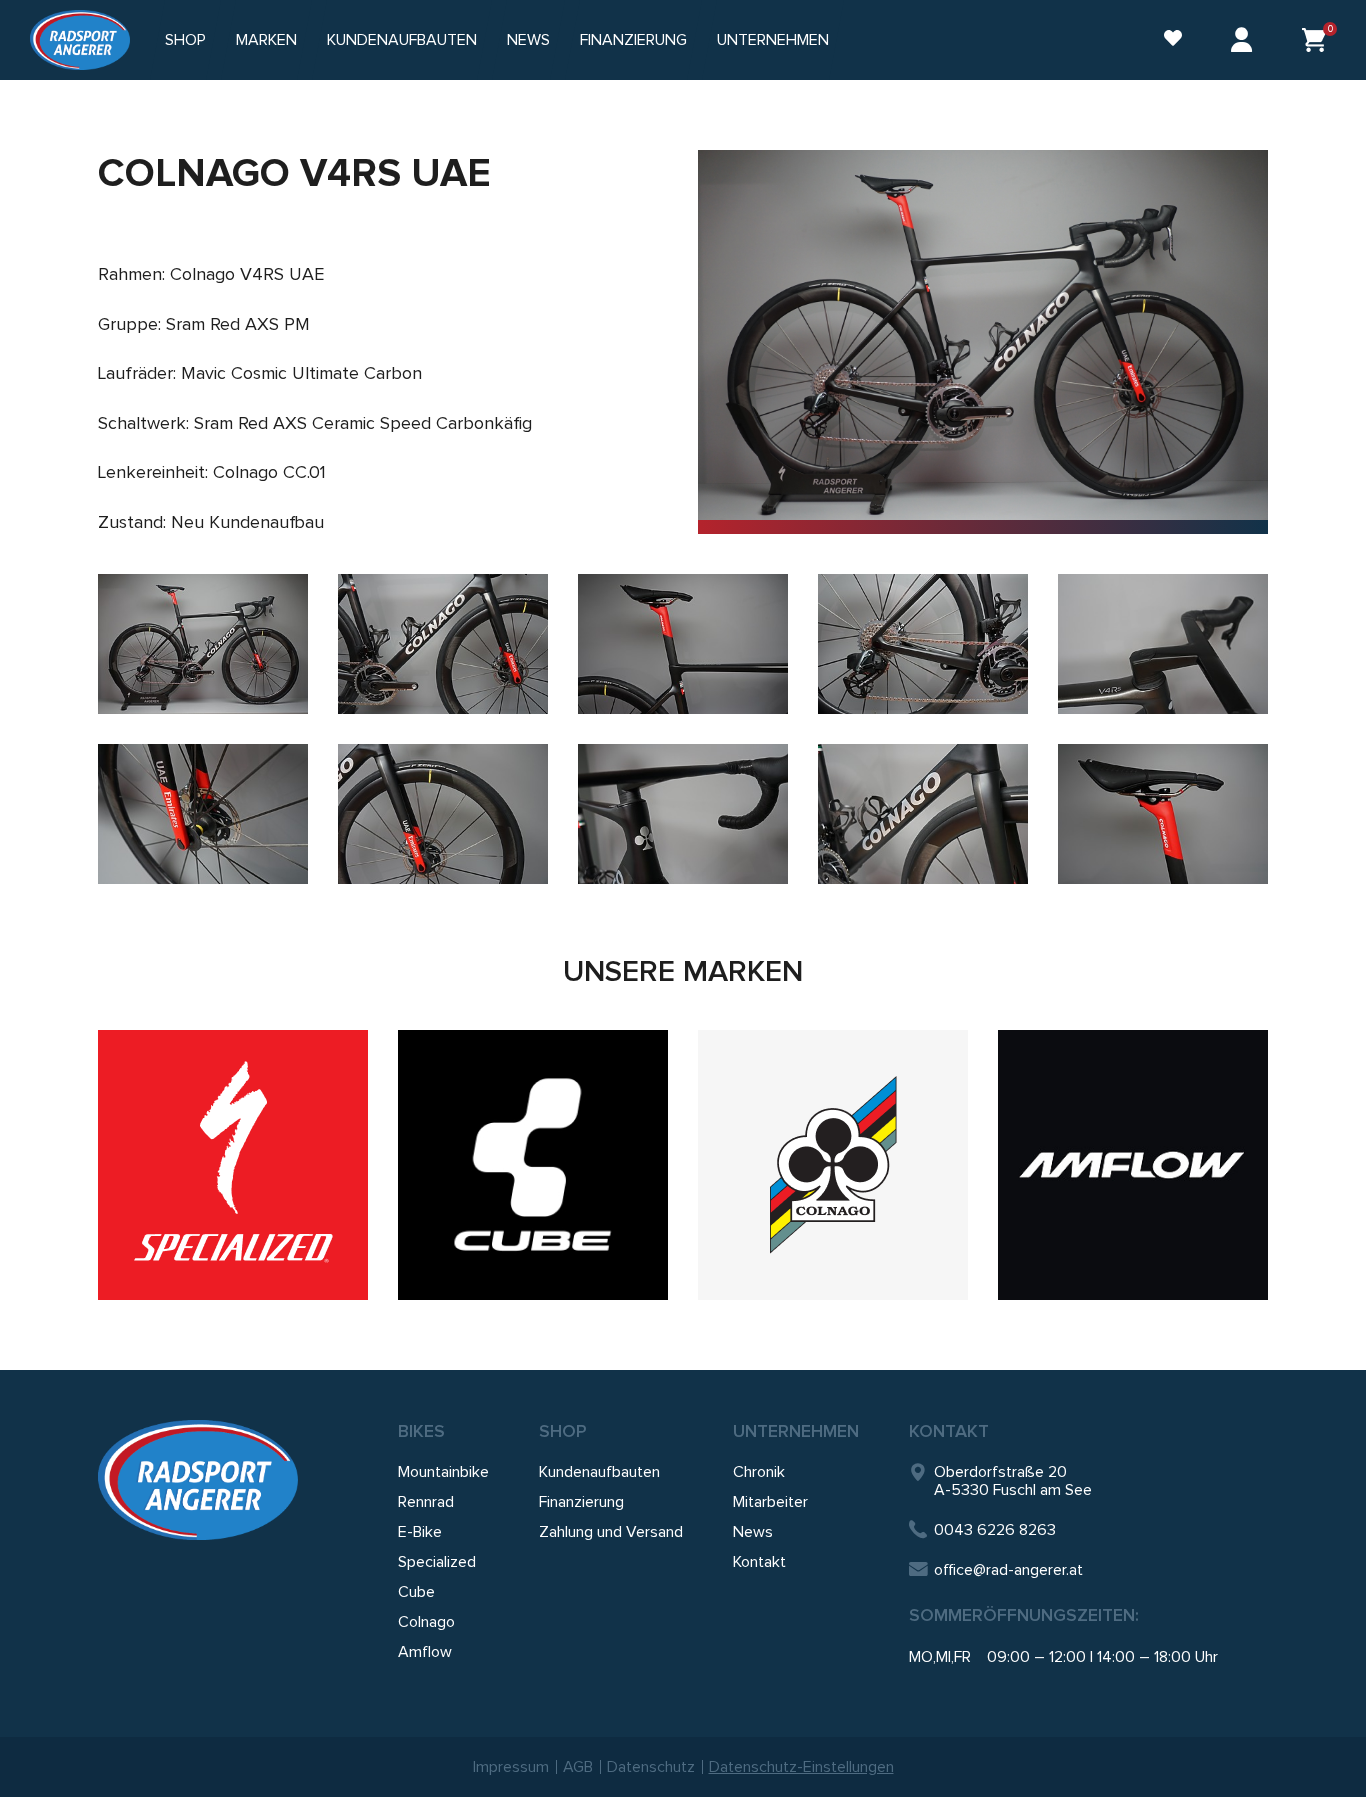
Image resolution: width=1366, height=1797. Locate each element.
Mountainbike (443, 1472)
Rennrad (426, 1502)
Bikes (421, 1431)
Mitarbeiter (770, 1502)
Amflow (425, 1652)
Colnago (426, 1622)
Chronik (759, 1472)
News (528, 40)
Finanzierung (633, 40)
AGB (578, 1767)
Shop (185, 40)
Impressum (511, 1767)
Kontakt (759, 1562)
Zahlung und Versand (611, 1532)
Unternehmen (796, 1431)
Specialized (437, 1562)
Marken (266, 40)
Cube (416, 1592)
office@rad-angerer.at (1008, 1570)
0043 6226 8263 (995, 1530)
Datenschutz (651, 1767)
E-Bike (420, 1532)
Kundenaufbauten (402, 40)
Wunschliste (1163, 40)
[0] (1314, 40)
